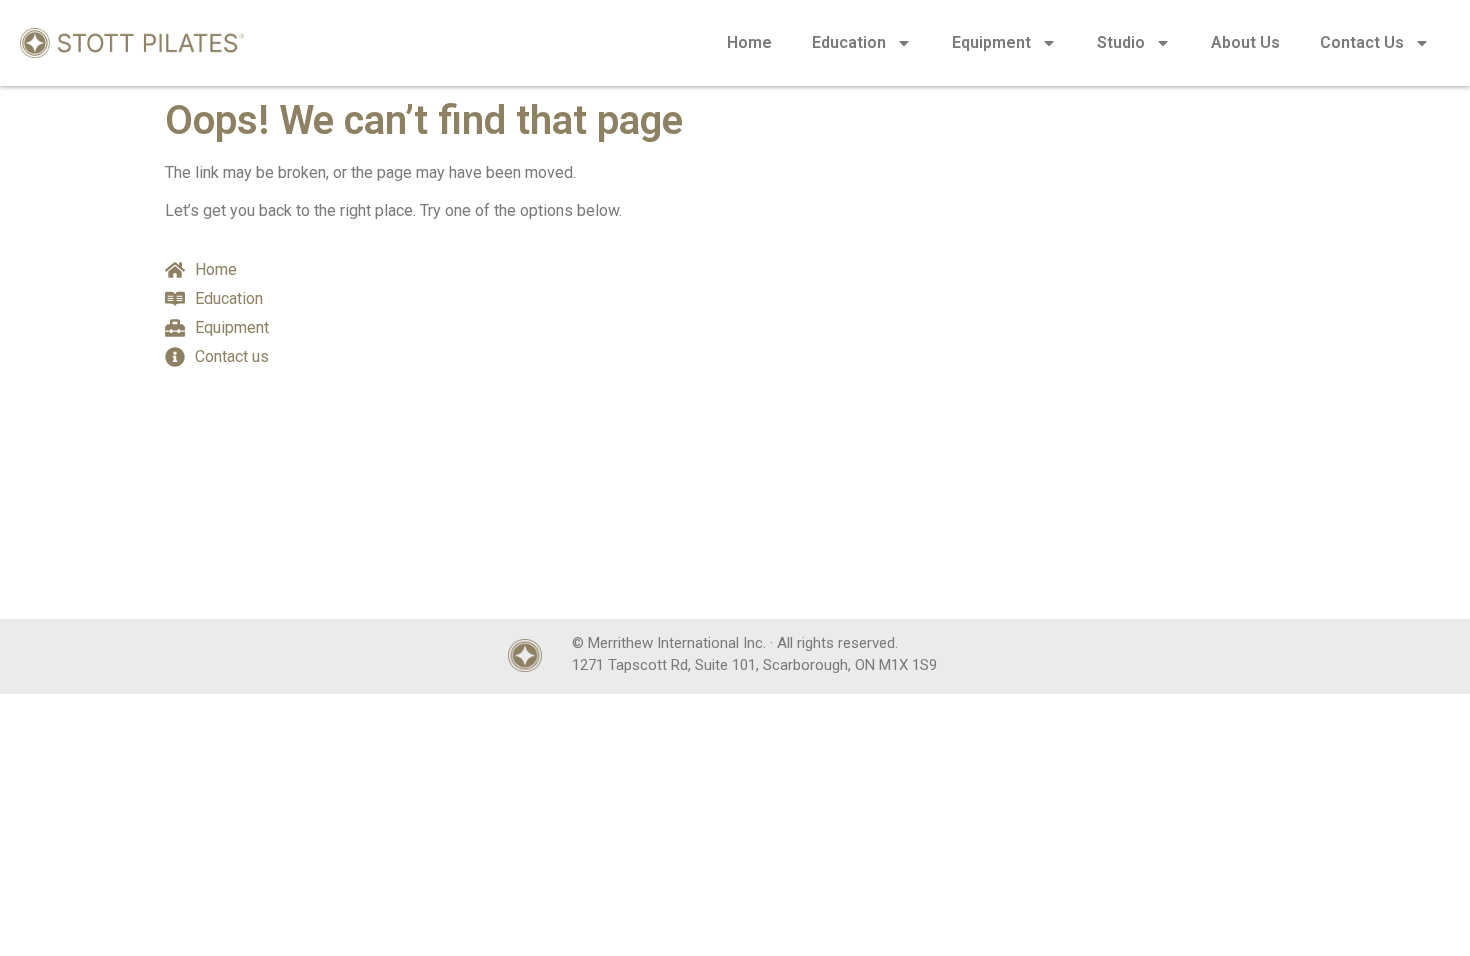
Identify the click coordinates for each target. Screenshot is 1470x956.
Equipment (991, 42)
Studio (1121, 42)
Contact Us (1362, 42)
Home (749, 42)
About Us (1245, 42)
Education (849, 42)
